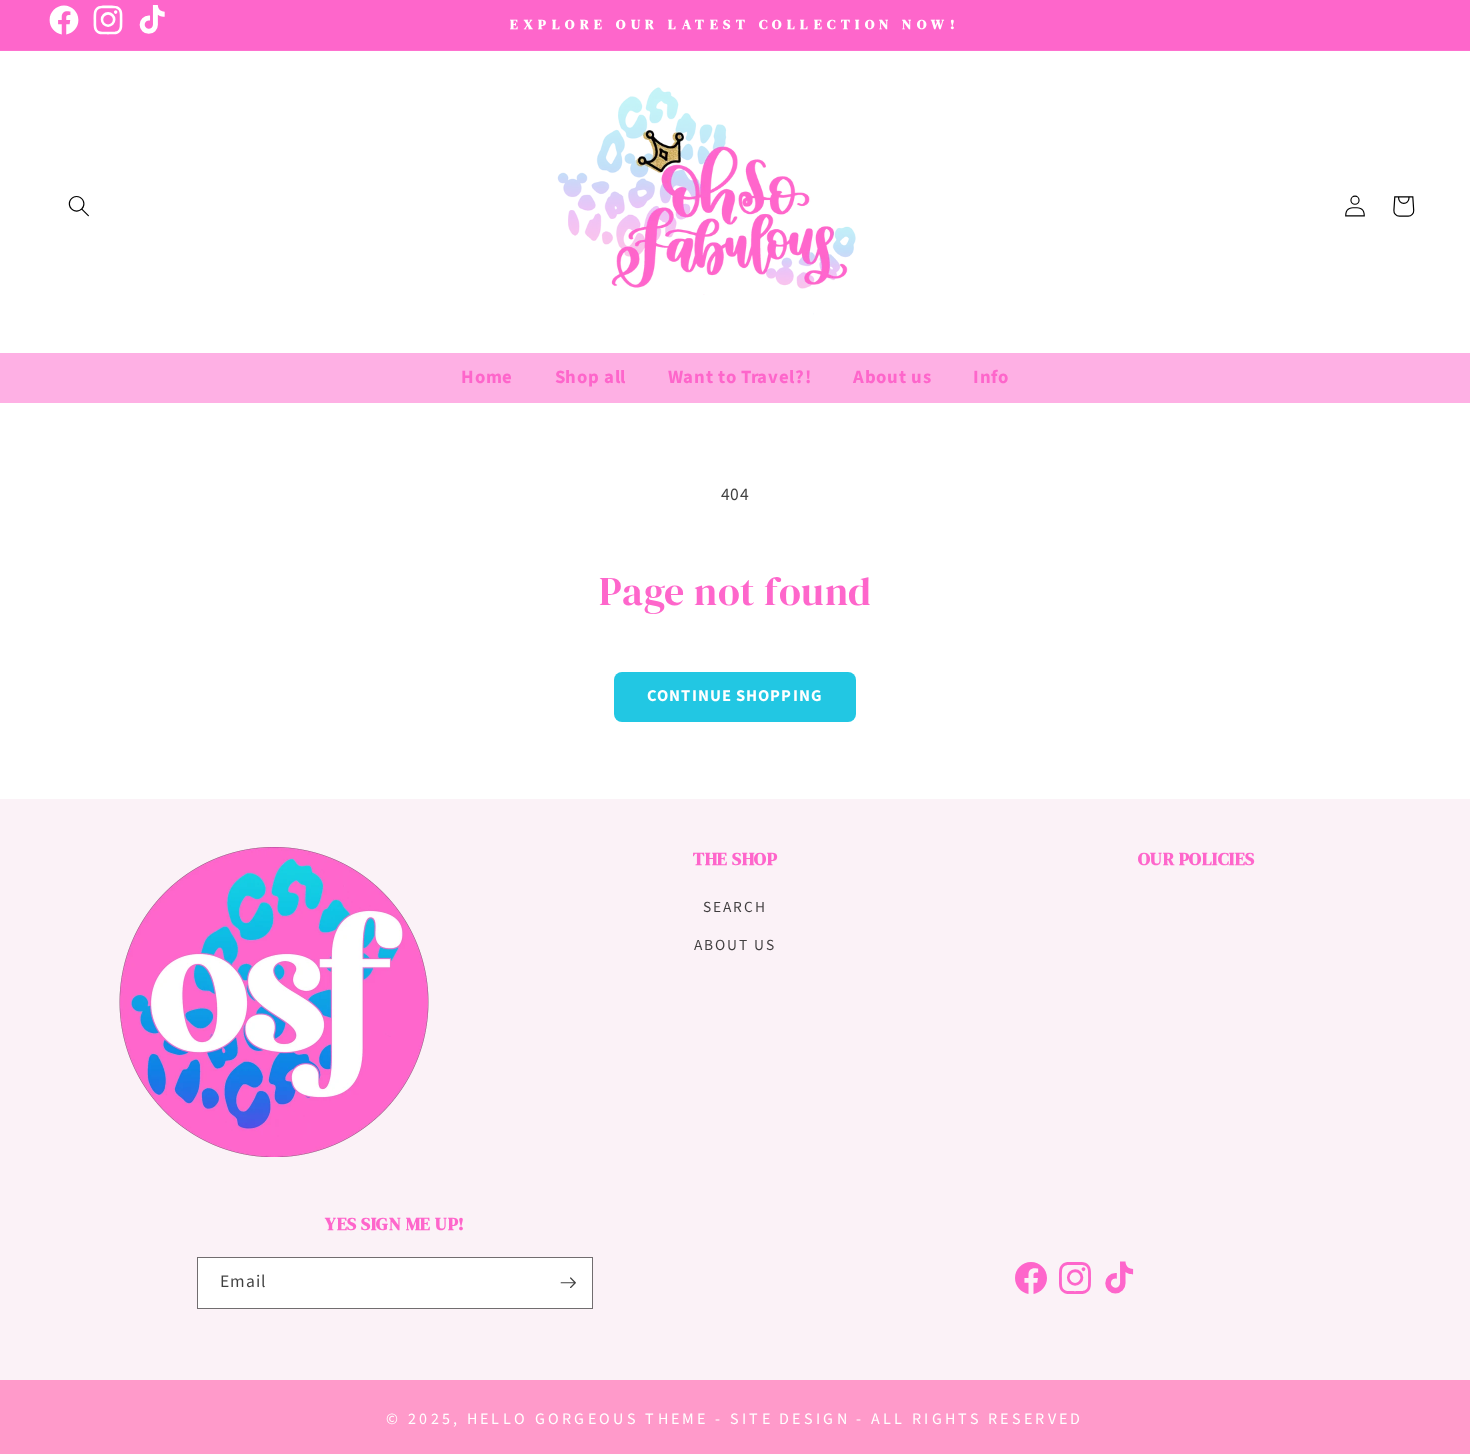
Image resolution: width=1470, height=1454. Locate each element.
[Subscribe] (568, 1283)
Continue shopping (735, 696)
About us (735, 945)
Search (735, 907)
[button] (79, 206)
